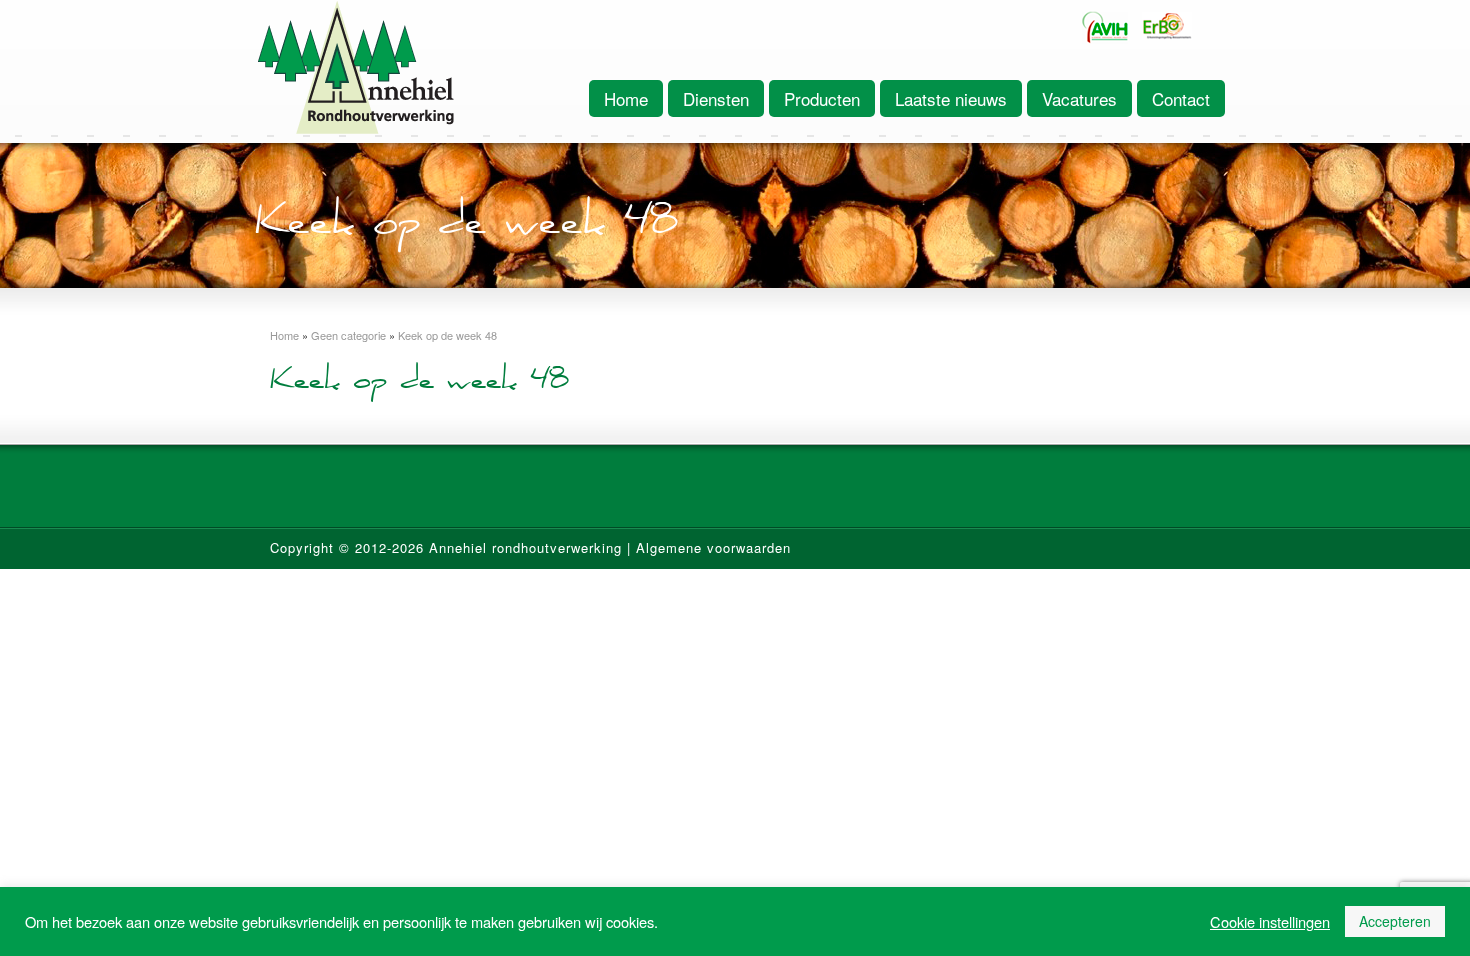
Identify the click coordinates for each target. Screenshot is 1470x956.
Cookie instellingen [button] (1270, 922)
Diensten (716, 98)
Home (626, 98)
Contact (1181, 98)
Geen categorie (348, 335)
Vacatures (1079, 98)
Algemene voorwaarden (713, 547)
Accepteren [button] (1395, 921)
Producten (822, 98)
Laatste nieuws (951, 98)
